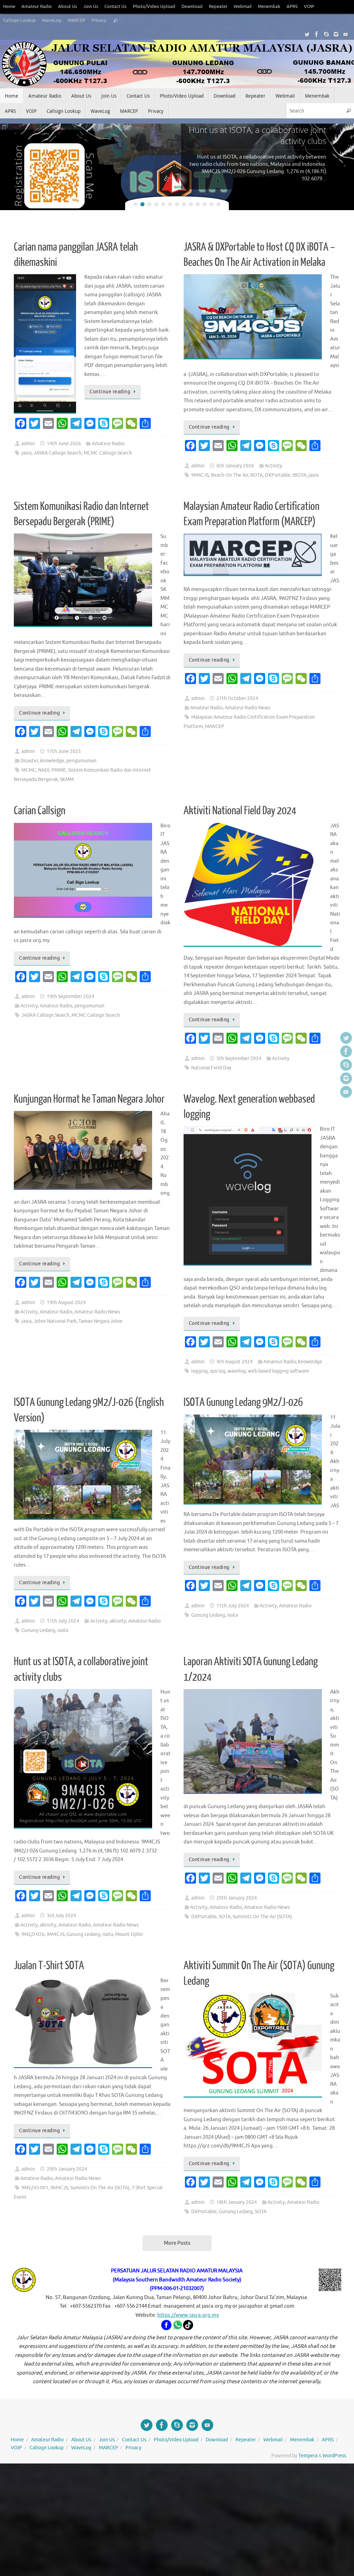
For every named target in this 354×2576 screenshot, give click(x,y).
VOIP (309, 7)
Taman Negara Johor (101, 1321)
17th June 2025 (64, 751)
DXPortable (278, 475)
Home (9, 7)
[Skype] (326, 34)
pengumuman (81, 761)
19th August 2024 (66, 1303)
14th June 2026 (64, 444)
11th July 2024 (63, 1621)
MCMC (29, 770)
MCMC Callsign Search (108, 453)
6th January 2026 (235, 466)
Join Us (91, 7)
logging (199, 1371)
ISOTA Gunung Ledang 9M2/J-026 (243, 1402)
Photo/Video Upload (154, 7)
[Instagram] (336, 34)
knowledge (52, 761)
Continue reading (110, 392)
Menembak (269, 7)
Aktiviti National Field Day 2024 (240, 811)
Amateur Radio (37, 7)
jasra (26, 453)
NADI (44, 770)
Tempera (308, 2456)
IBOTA (299, 475)
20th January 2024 (67, 2169)
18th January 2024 (237, 2202)
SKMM (67, 779)
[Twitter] (307, 34)
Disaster (29, 761)
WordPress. (335, 2456)
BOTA (257, 475)
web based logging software (278, 1371)
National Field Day (211, 1068)
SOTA (225, 1917)
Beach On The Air (230, 475)
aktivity (118, 1621)
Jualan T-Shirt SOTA (49, 1966)
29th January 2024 (237, 1898)
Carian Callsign (40, 811)
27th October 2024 (237, 698)
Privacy (99, 20)
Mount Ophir (129, 1934)
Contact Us (115, 7)
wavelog (237, 1371)
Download (192, 7)
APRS (292, 7)
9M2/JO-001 (35, 2188)
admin (28, 444)
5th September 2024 (239, 1058)
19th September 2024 (71, 997)
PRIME (59, 770)
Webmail (243, 7)
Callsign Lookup (20, 20)
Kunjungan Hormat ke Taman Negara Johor (89, 1099)
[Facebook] (317, 34)
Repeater (218, 7)
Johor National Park (55, 1321)
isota (63, 1630)
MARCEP (77, 20)
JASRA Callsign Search (58, 453)
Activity (273, 466)
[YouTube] (346, 34)
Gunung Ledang (38, 1630)
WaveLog (52, 20)
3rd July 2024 (61, 1916)
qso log (218, 1371)
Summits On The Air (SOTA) (262, 1917)
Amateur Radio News (248, 708)
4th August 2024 (235, 1362)
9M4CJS (200, 475)
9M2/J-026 (33, 1934)
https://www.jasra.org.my (188, 2315)
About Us (68, 7)
